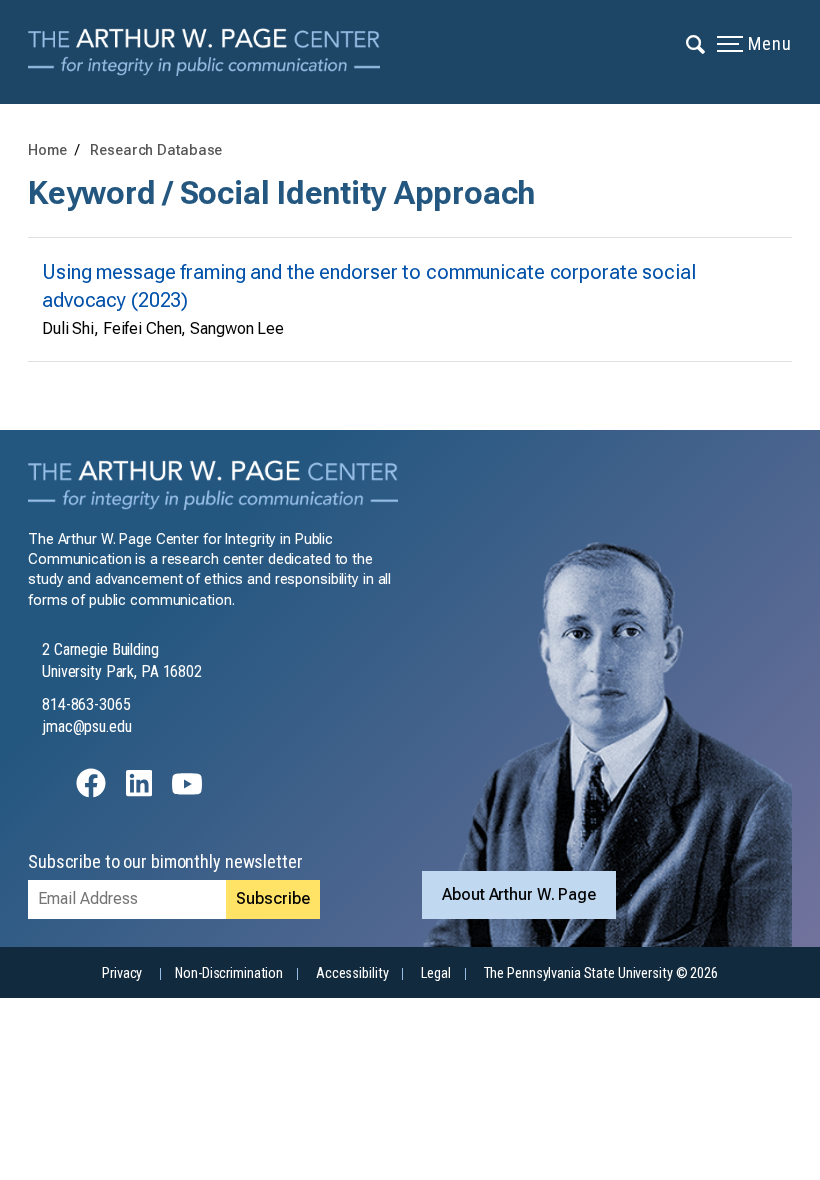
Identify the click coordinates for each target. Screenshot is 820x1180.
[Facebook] (91, 792)
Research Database (156, 150)
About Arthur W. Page (519, 894)
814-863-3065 (86, 704)
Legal (435, 973)
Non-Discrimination (229, 973)
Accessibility (352, 973)
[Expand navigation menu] (696, 43)
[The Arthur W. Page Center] (211, 52)
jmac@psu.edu (87, 726)
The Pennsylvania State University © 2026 (601, 973)
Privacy (122, 973)
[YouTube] (187, 792)
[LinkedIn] (139, 792)
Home (47, 150)
